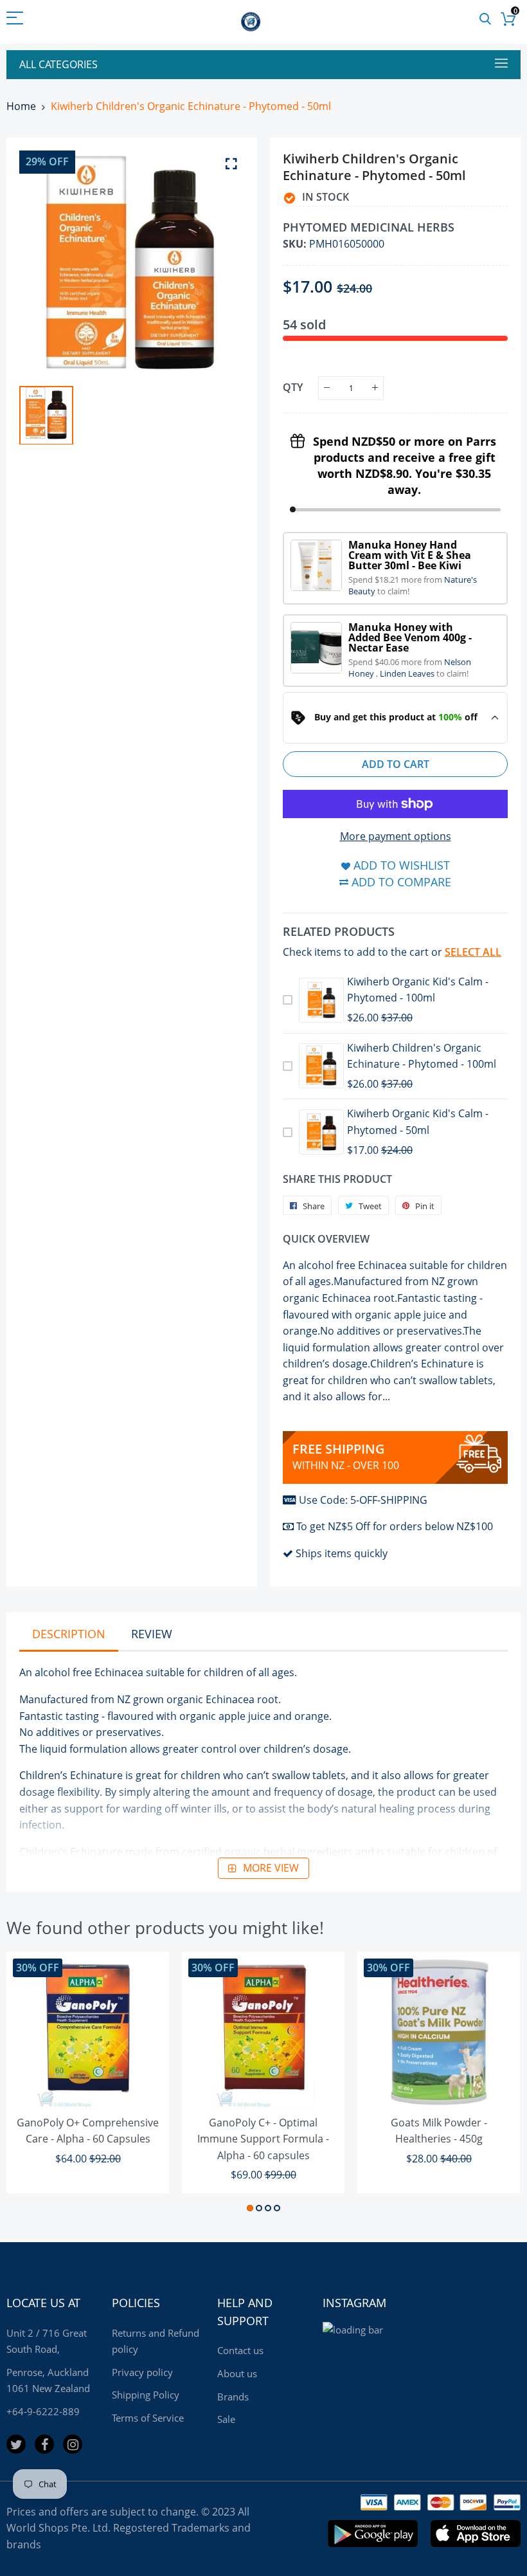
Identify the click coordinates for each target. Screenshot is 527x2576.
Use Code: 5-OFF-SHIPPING (363, 1500)
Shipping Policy (146, 2395)
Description (69, 1634)
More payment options (396, 836)
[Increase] (375, 388)
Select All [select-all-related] (473, 952)
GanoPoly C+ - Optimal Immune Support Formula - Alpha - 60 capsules (263, 2139)
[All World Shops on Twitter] (16, 2444)
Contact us (240, 2350)
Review (152, 1634)
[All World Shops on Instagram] (73, 2444)
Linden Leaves (408, 673)
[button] (250, 2208)
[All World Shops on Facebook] (44, 2444)
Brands (233, 2397)
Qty (293, 387)
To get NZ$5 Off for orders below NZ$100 (395, 1526)
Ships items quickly (342, 1553)
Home (21, 106)
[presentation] (32, 2084)
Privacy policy (142, 2372)
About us (237, 2373)
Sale (226, 2419)
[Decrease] (327, 388)
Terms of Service (148, 2418)
